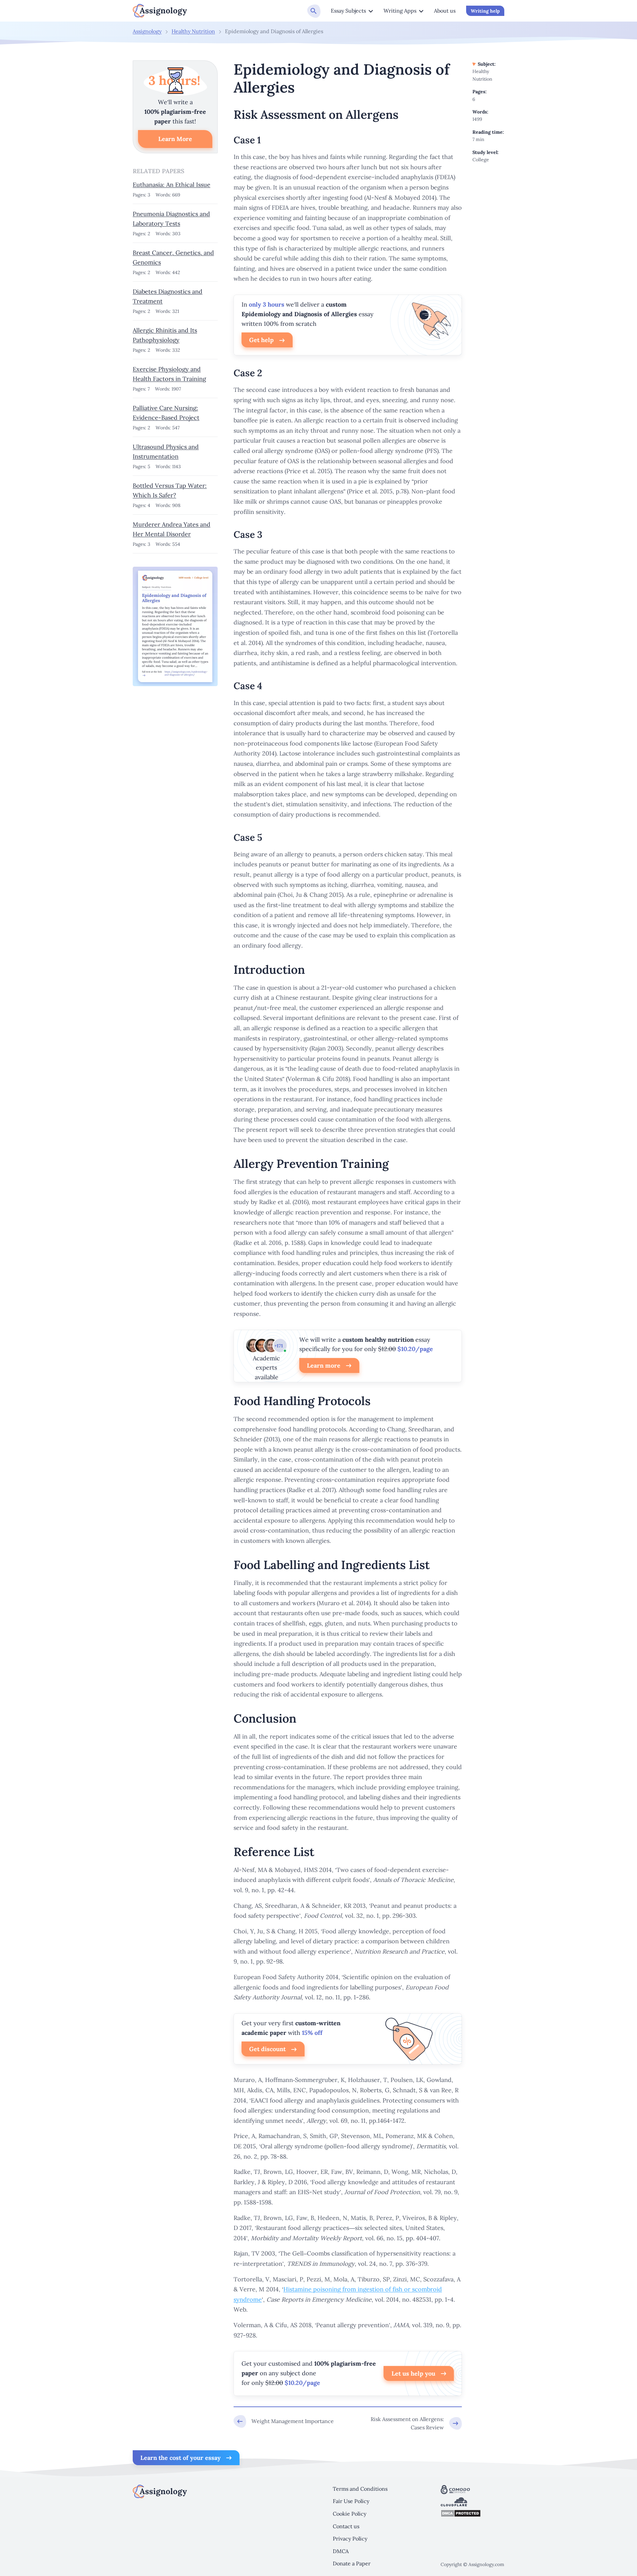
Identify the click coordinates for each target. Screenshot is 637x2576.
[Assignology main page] (160, 11)
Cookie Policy (350, 2514)
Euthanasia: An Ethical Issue (172, 185)
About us (445, 11)
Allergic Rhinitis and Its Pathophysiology (165, 335)
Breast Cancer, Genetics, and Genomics (173, 257)
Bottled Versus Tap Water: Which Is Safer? (170, 490)
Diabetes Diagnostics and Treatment (168, 296)
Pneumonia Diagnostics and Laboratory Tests (171, 219)
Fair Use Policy (351, 2501)
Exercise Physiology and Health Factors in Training (169, 374)
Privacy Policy (350, 2539)
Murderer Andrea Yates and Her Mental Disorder (172, 529)
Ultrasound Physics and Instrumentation (166, 452)
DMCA (341, 2551)
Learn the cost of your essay (180, 2458)
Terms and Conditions (360, 2489)
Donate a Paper (352, 2563)
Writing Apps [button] (400, 11)
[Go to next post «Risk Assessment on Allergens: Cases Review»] (410, 2424)
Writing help (485, 11)
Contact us (346, 2526)
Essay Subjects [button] (348, 11)
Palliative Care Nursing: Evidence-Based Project (166, 413)
